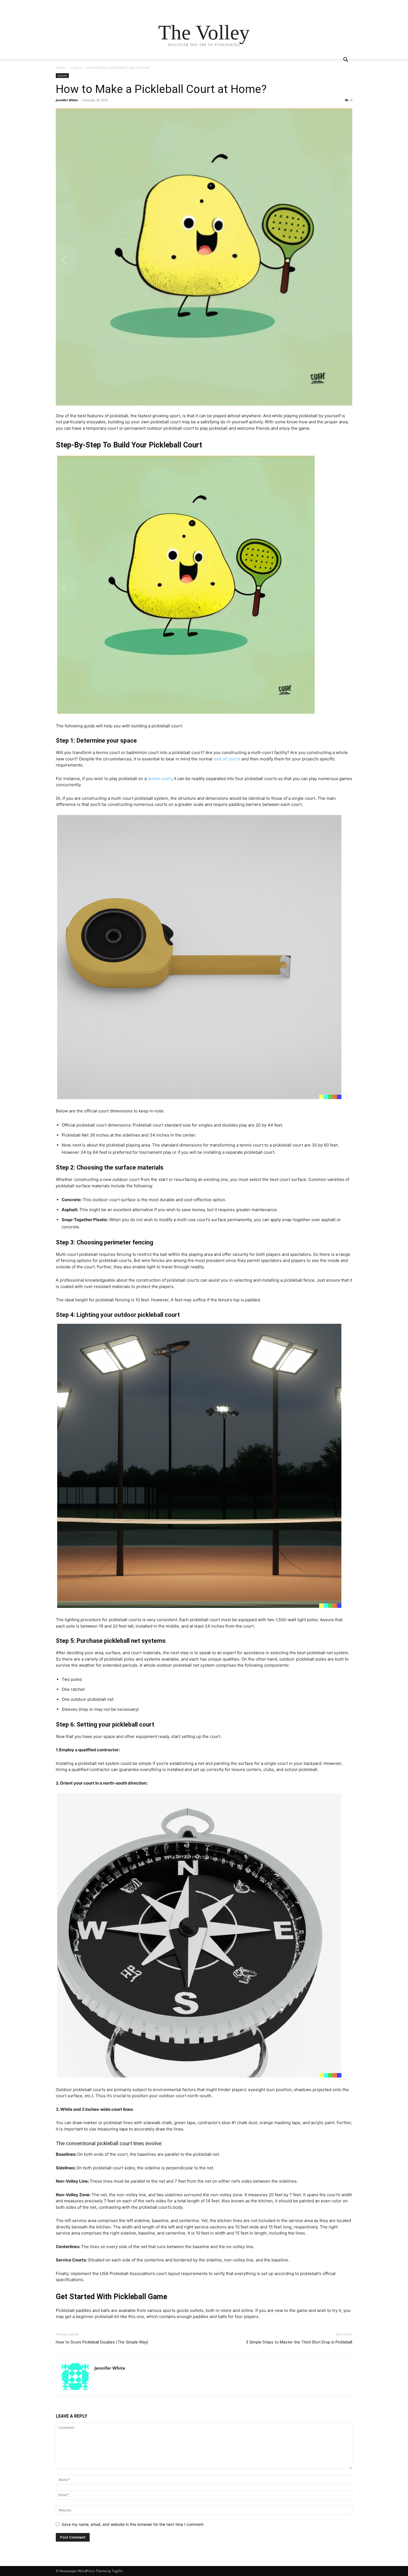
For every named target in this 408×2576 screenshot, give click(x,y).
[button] (346, 60)
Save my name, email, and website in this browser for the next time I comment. (133, 2524)
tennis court (160, 779)
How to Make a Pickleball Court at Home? (161, 89)
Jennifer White (67, 100)
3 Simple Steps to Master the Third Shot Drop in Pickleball (299, 2342)
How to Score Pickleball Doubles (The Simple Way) (102, 2342)
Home (61, 68)
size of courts (227, 759)
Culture (76, 68)
